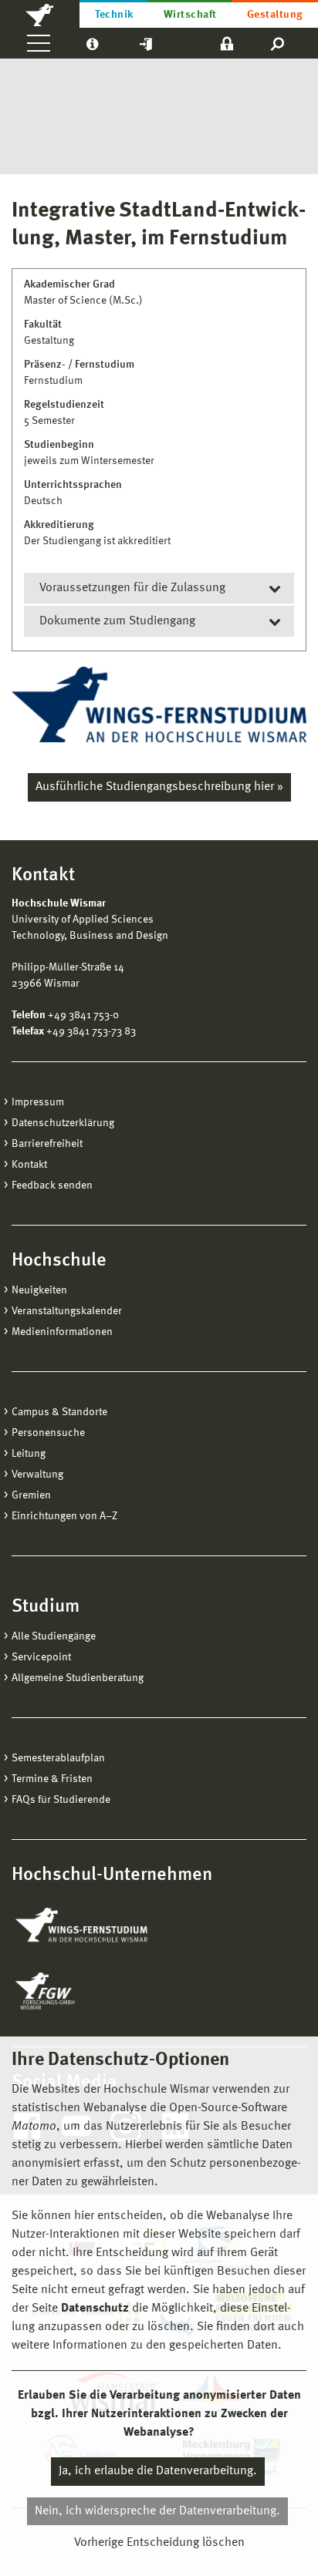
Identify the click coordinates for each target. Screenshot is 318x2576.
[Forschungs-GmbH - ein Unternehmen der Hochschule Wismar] (81, 1991)
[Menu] (39, 43)
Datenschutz (95, 2309)
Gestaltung (275, 15)
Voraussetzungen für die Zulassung (132, 588)
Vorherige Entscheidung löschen (159, 2543)
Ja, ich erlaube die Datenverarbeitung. (158, 2471)
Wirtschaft (190, 15)
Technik (114, 15)
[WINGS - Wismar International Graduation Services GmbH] (98, 1926)
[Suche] (278, 43)
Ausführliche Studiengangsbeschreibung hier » (159, 787)
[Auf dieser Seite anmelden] (227, 43)
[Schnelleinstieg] (146, 43)
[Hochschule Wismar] (40, 14)
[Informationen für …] (92, 43)
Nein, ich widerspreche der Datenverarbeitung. (157, 2511)
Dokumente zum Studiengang (117, 621)
